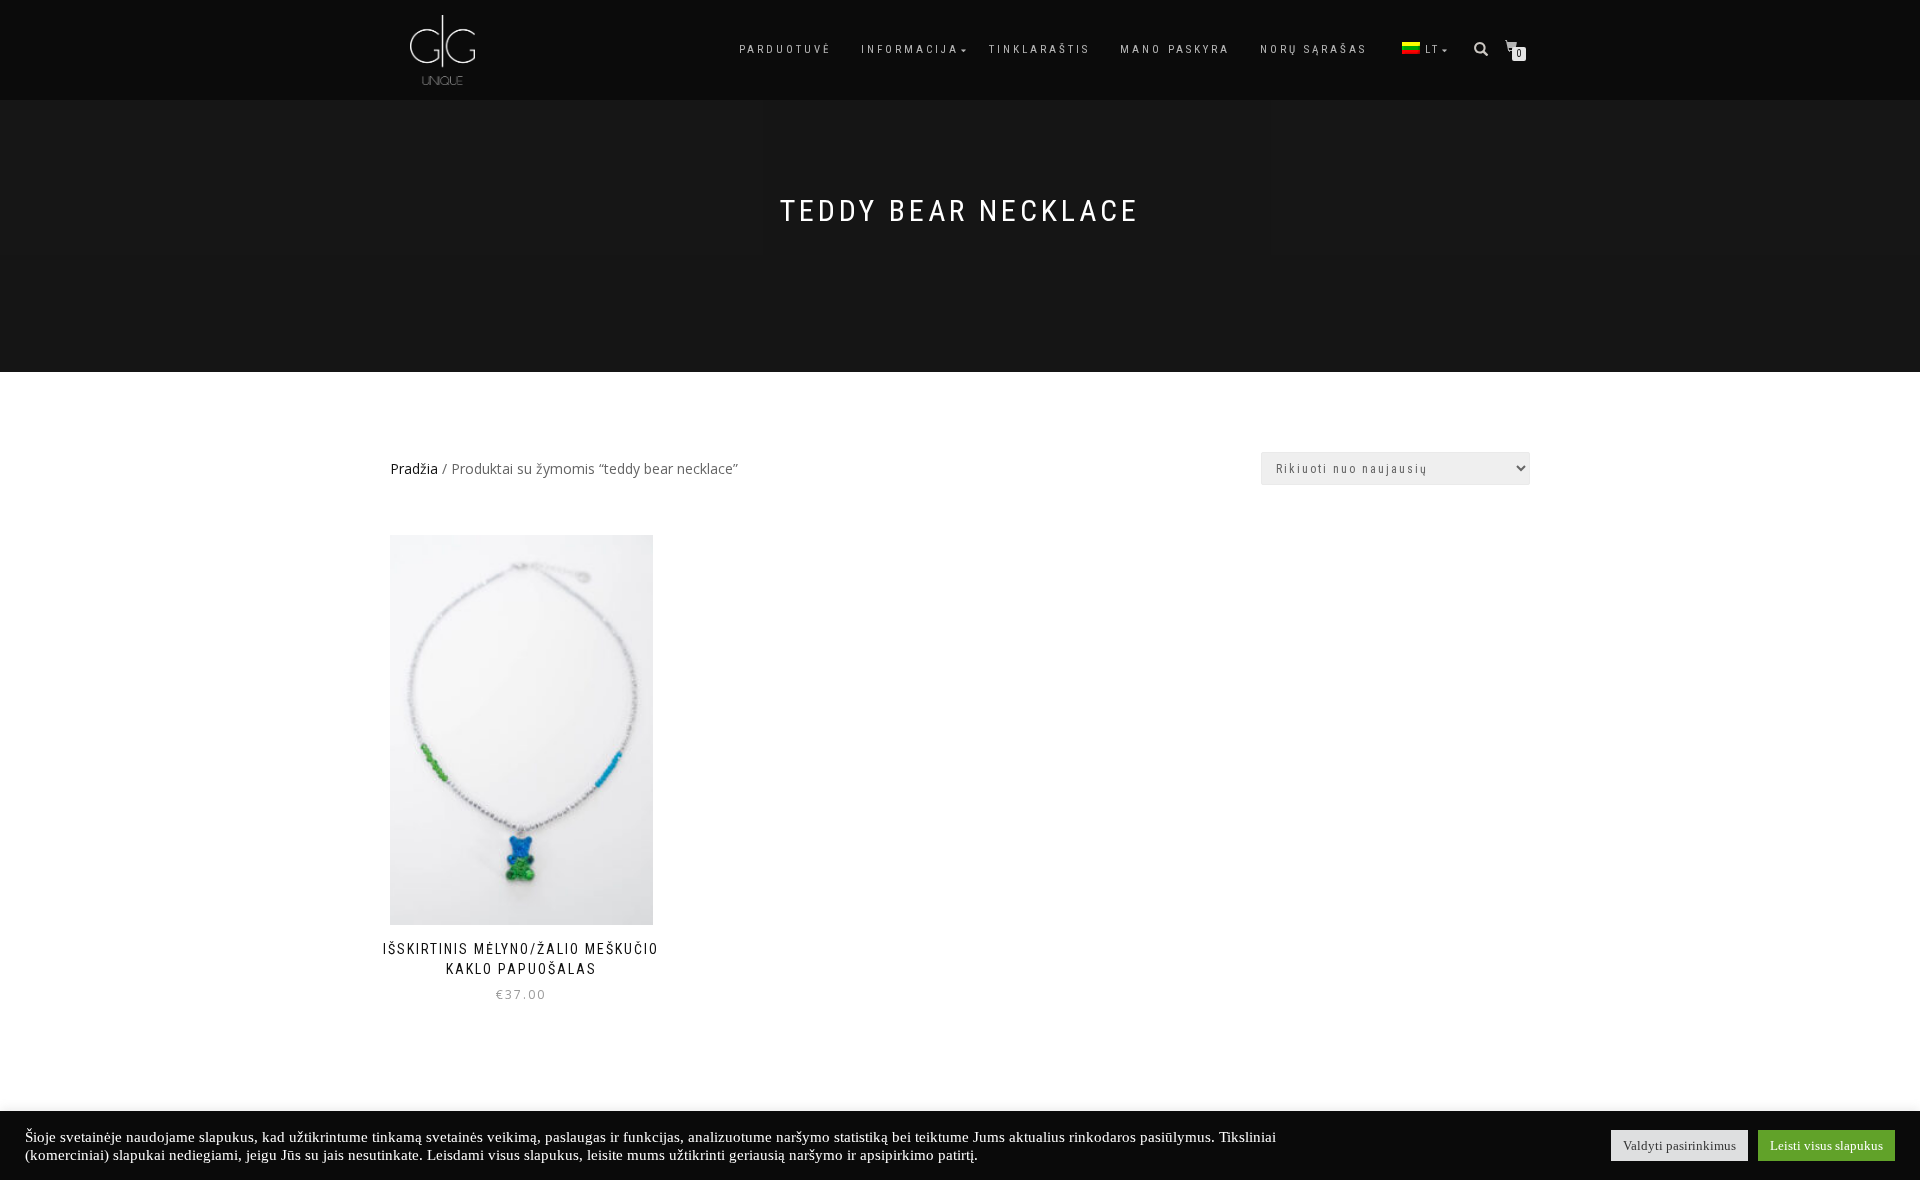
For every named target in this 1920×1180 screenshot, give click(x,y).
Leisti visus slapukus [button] (1826, 1145)
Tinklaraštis (1039, 49)
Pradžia (414, 468)
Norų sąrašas (1313, 49)
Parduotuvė (785, 49)
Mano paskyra (1175, 49)
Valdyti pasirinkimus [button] (1679, 1145)
